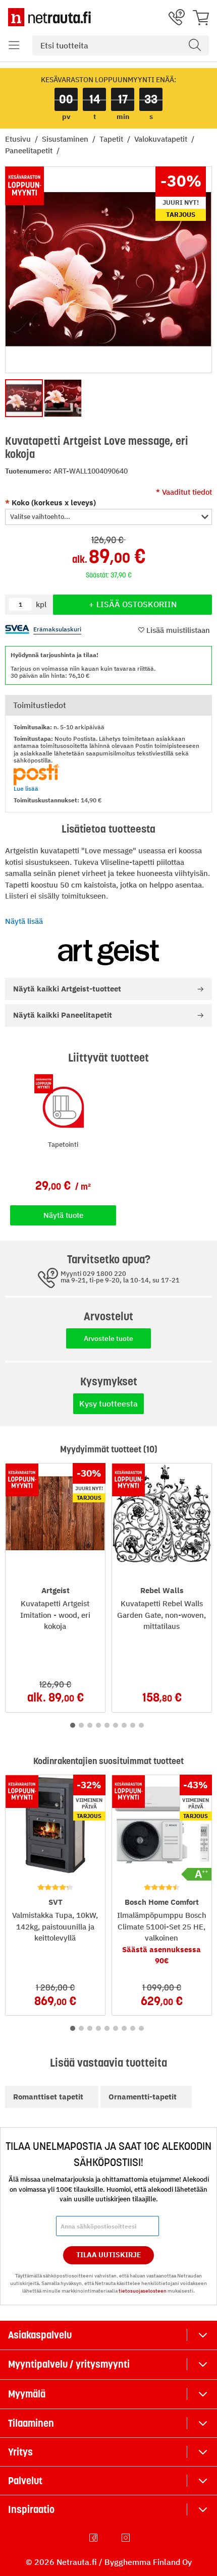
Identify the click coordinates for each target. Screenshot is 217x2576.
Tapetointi (63, 1145)
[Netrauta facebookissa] (94, 2538)
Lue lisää (26, 788)
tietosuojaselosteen (143, 2291)
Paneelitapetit (30, 151)
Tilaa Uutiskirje (109, 2255)
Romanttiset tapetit (48, 2097)
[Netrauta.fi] (49, 17)
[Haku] (195, 45)
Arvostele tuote (108, 1338)
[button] (14, 45)
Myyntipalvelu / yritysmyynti (69, 2364)
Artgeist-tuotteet (67, 989)
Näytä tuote (63, 1215)
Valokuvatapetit (162, 139)
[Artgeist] (108, 953)
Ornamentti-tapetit (143, 2097)
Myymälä (27, 2394)
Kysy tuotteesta (108, 1403)
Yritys (20, 2452)
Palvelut (25, 2481)
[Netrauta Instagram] (127, 2538)
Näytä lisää (24, 921)
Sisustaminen (66, 139)
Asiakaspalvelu (40, 2335)
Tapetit (112, 139)
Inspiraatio (31, 2509)
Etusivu (19, 139)
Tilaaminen (31, 2423)
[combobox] (121, 45)
